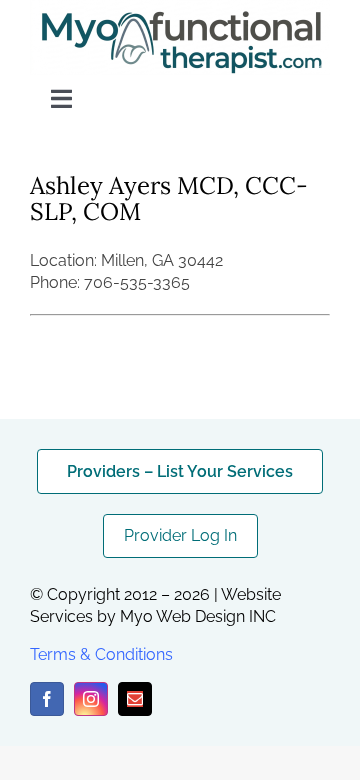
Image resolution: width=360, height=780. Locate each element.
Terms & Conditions (101, 654)
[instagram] (91, 699)
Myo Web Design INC (198, 616)
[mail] (135, 699)
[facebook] (47, 699)
